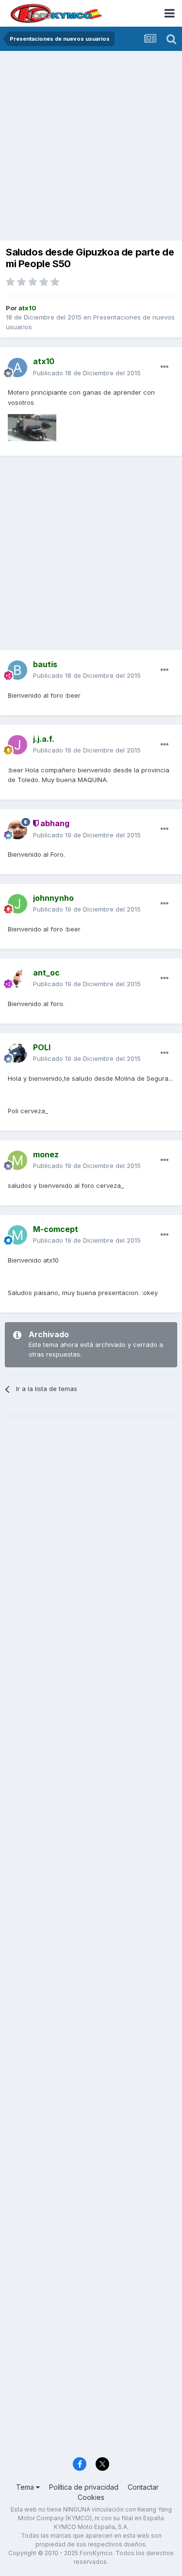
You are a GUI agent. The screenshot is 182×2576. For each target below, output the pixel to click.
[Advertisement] (91, 147)
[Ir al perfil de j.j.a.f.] (17, 745)
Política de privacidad (84, 2487)
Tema (26, 2487)
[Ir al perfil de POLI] (17, 1053)
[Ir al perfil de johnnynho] (17, 904)
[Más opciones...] (165, 367)
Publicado (87, 373)
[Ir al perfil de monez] (17, 1160)
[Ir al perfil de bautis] (17, 670)
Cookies (91, 2497)
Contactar (143, 2487)
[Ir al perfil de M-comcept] (17, 1235)
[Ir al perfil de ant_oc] (17, 978)
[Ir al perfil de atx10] (17, 368)
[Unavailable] (32, 427)
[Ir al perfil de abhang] (17, 830)
